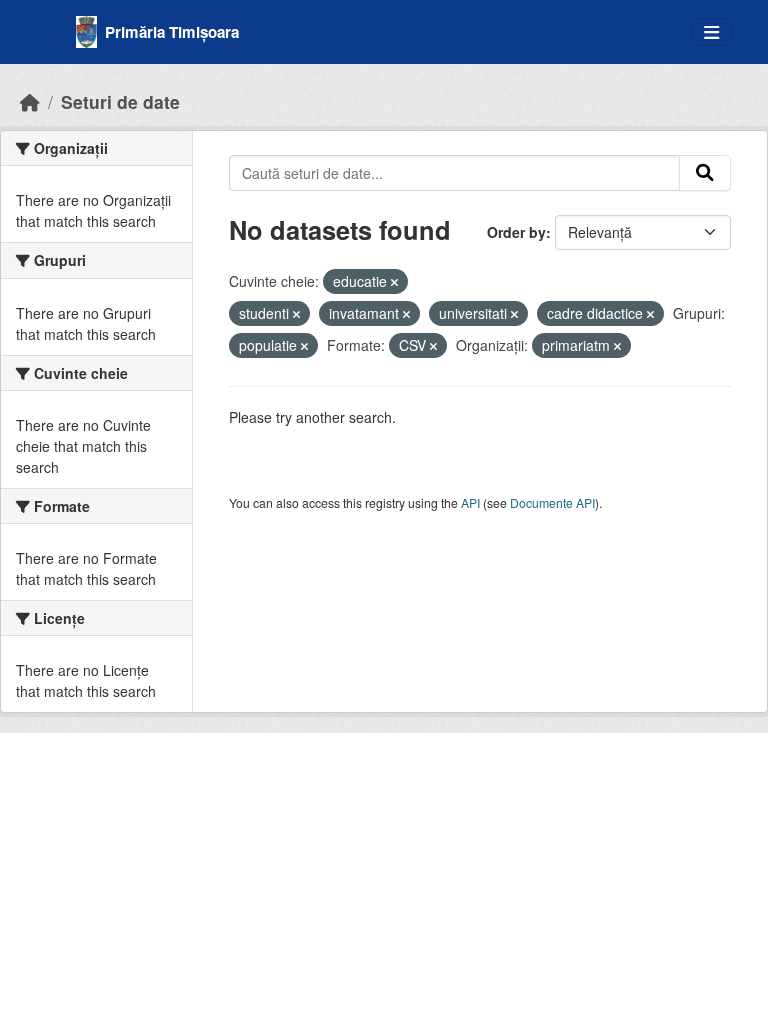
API (470, 502)
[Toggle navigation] (711, 32)
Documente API (552, 502)
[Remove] (394, 282)
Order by (516, 232)
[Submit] (705, 173)
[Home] (30, 101)
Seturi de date (120, 101)
